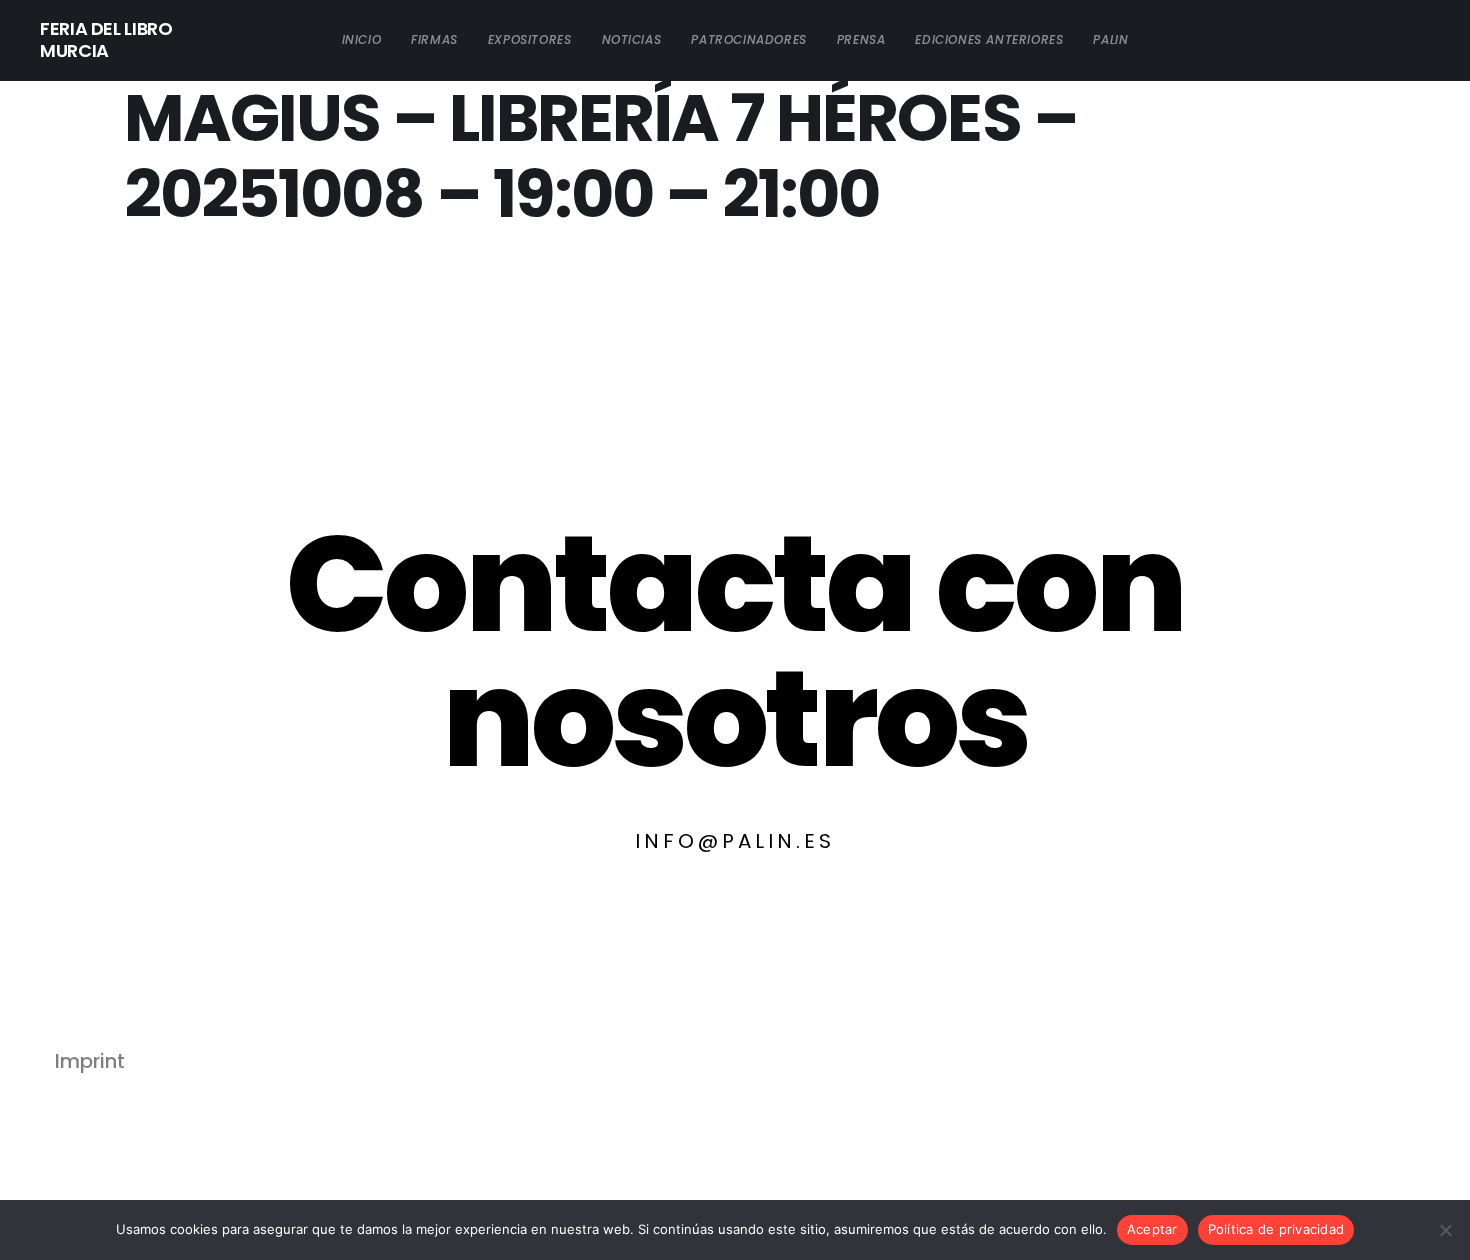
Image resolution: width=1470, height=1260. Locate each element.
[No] (1445, 1230)
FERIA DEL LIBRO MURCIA (106, 40)
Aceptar (1152, 1229)
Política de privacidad (1276, 1229)
